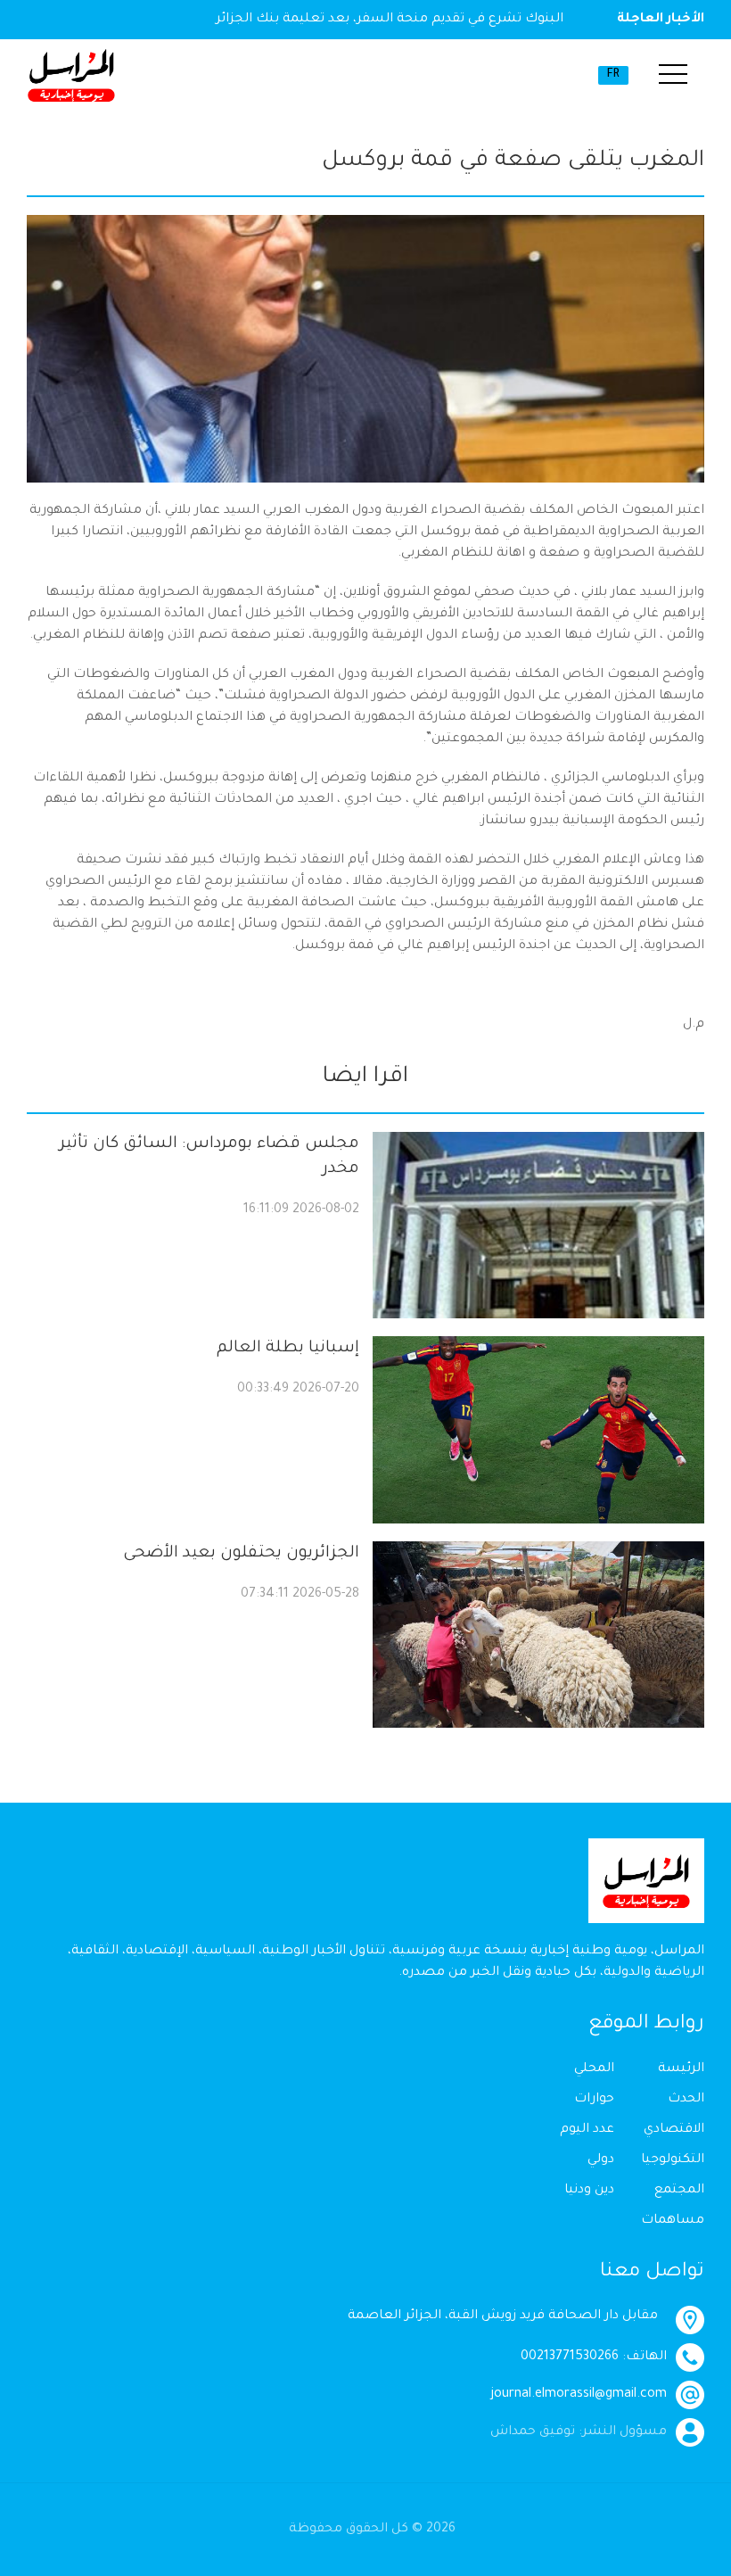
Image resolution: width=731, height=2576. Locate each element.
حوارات (594, 2100)
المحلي (594, 2069)
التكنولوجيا (673, 2160)
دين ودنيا (589, 2191)
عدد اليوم (587, 2130)
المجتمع (679, 2191)
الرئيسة (681, 2069)
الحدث (686, 2100)
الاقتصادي (674, 2130)
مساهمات (673, 2221)
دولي (601, 2160)
